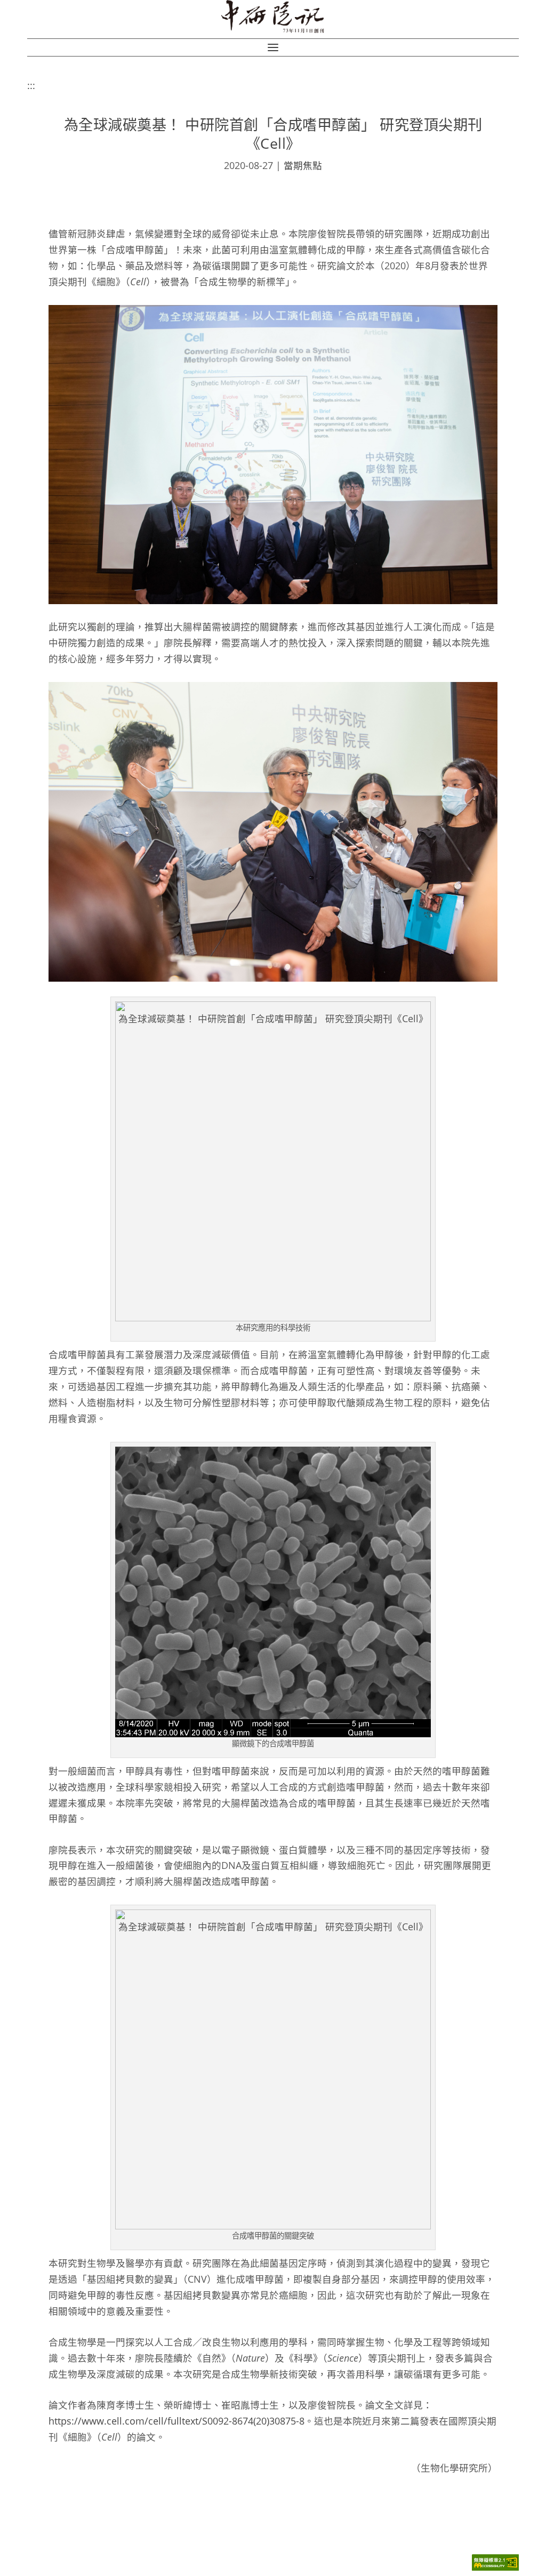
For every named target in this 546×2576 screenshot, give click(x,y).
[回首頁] (273, 17)
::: (31, 85)
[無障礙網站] (495, 2568)
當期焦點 (303, 165)
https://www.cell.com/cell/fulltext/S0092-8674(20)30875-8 (176, 2421)
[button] (273, 47)
